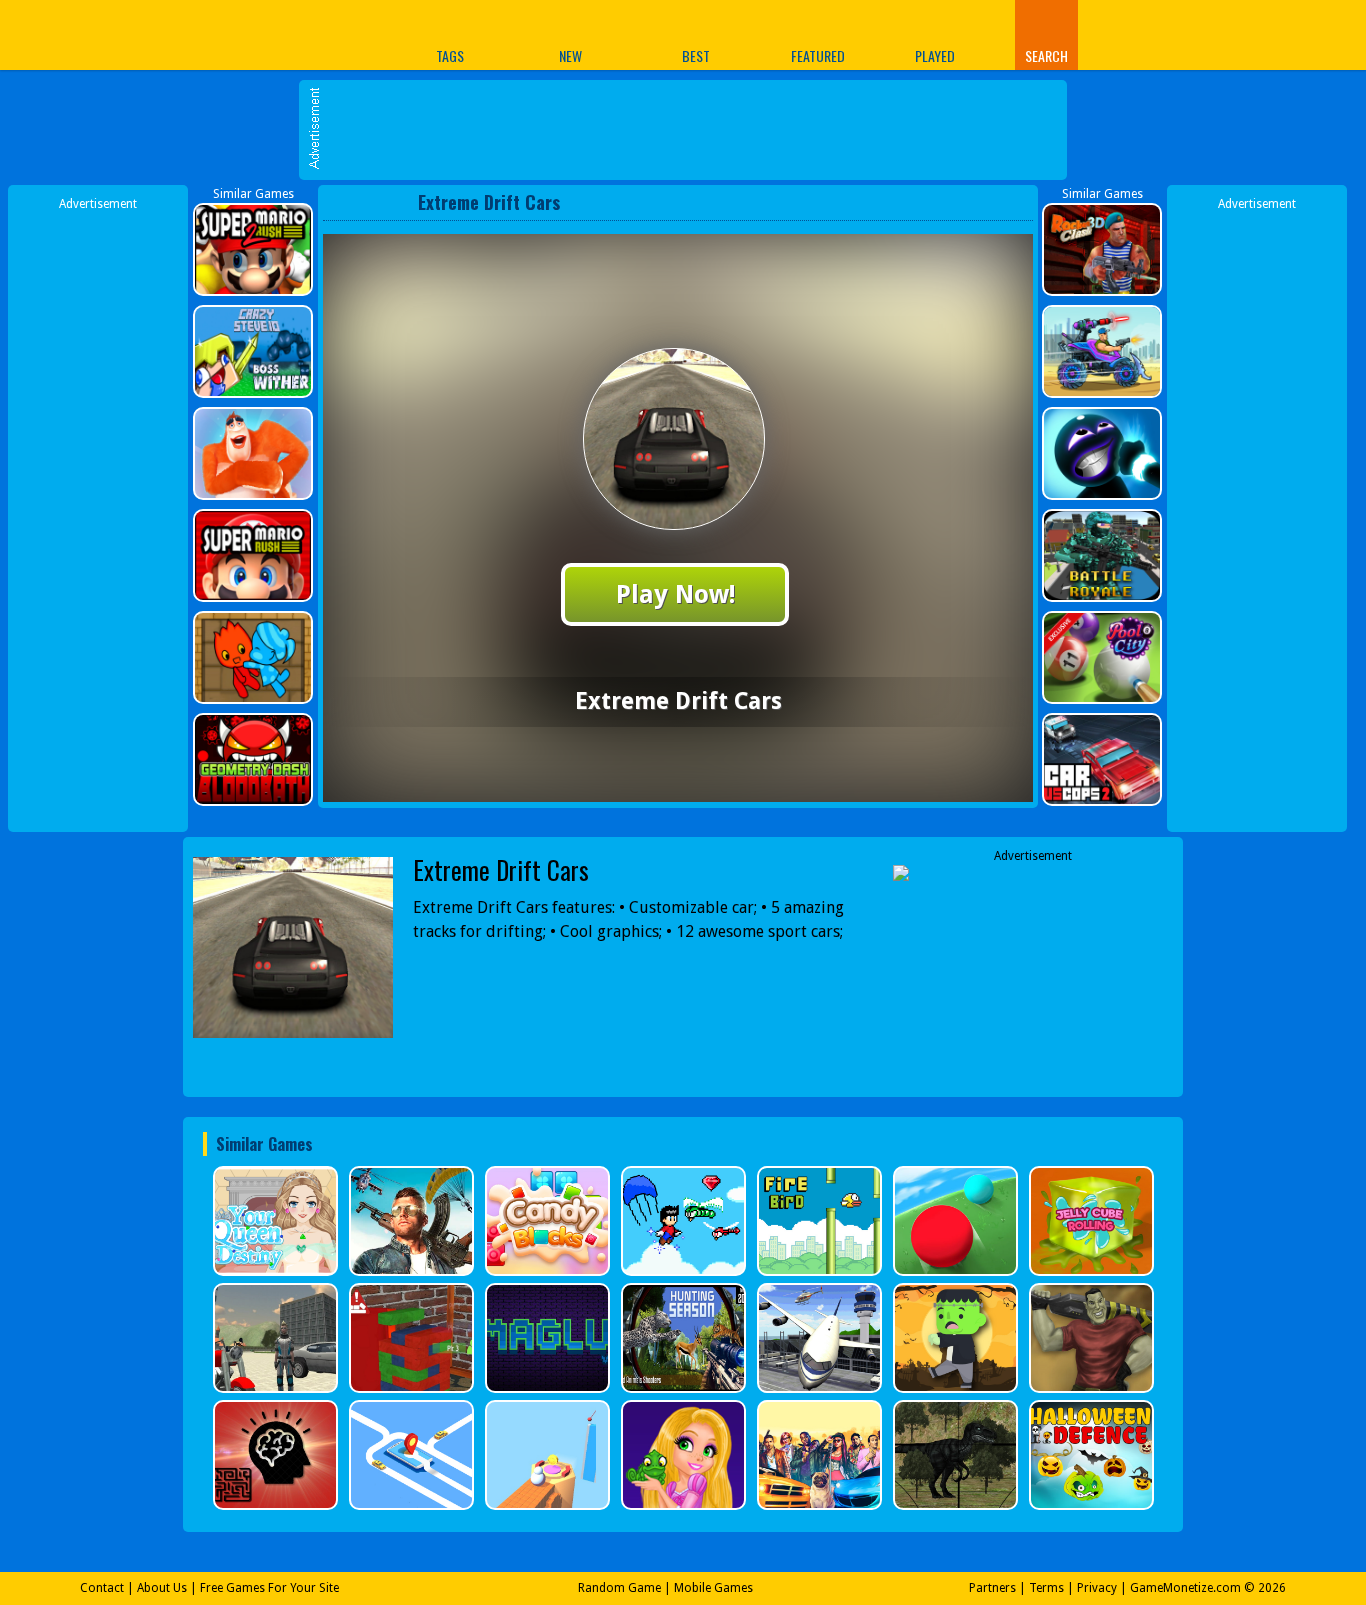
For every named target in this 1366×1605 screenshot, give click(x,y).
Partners (992, 1588)
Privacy (1097, 1588)
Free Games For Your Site (269, 1588)
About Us (162, 1588)
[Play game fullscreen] (978, 202)
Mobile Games (713, 1588)
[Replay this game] (1011, 202)
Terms (1046, 1588)
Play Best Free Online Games (261, 34)
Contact (102, 1588)
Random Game (619, 1588)
